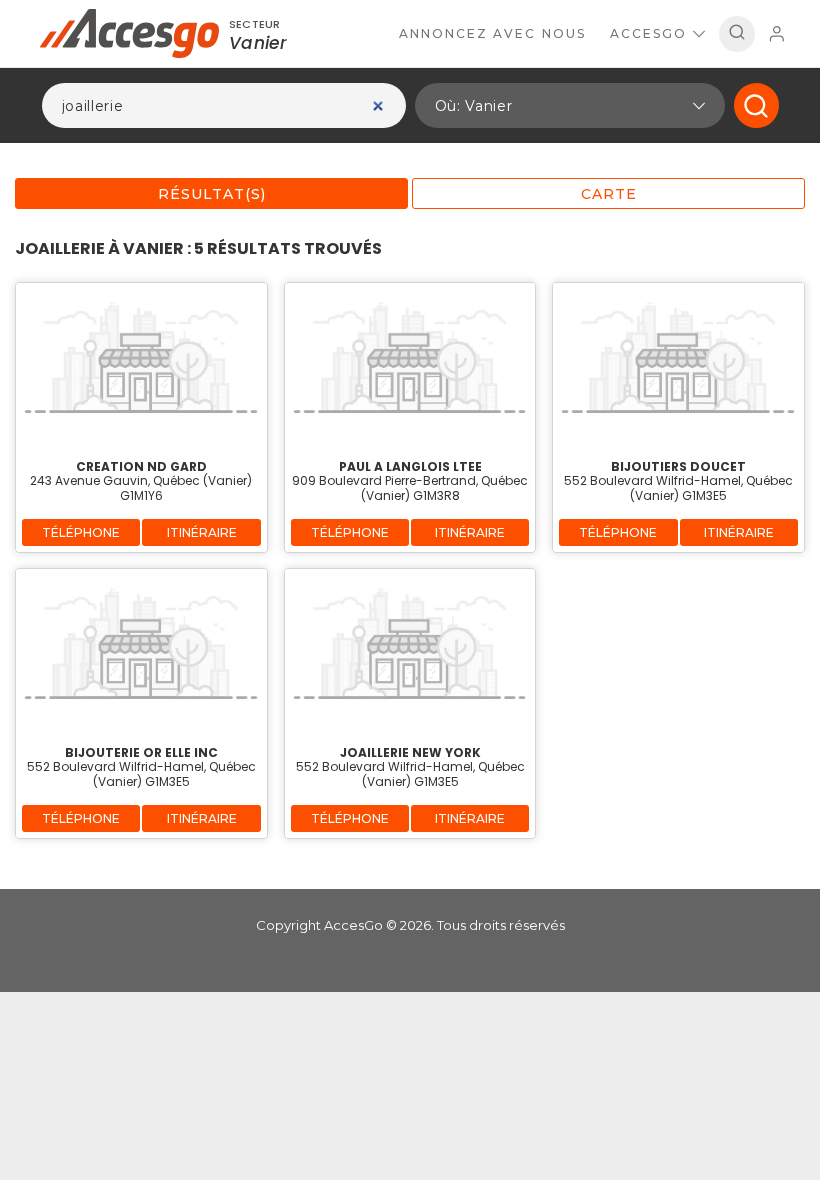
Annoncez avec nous (492, 33)
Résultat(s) (212, 194)
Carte (609, 194)
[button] (570, 105)
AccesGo (648, 33)
